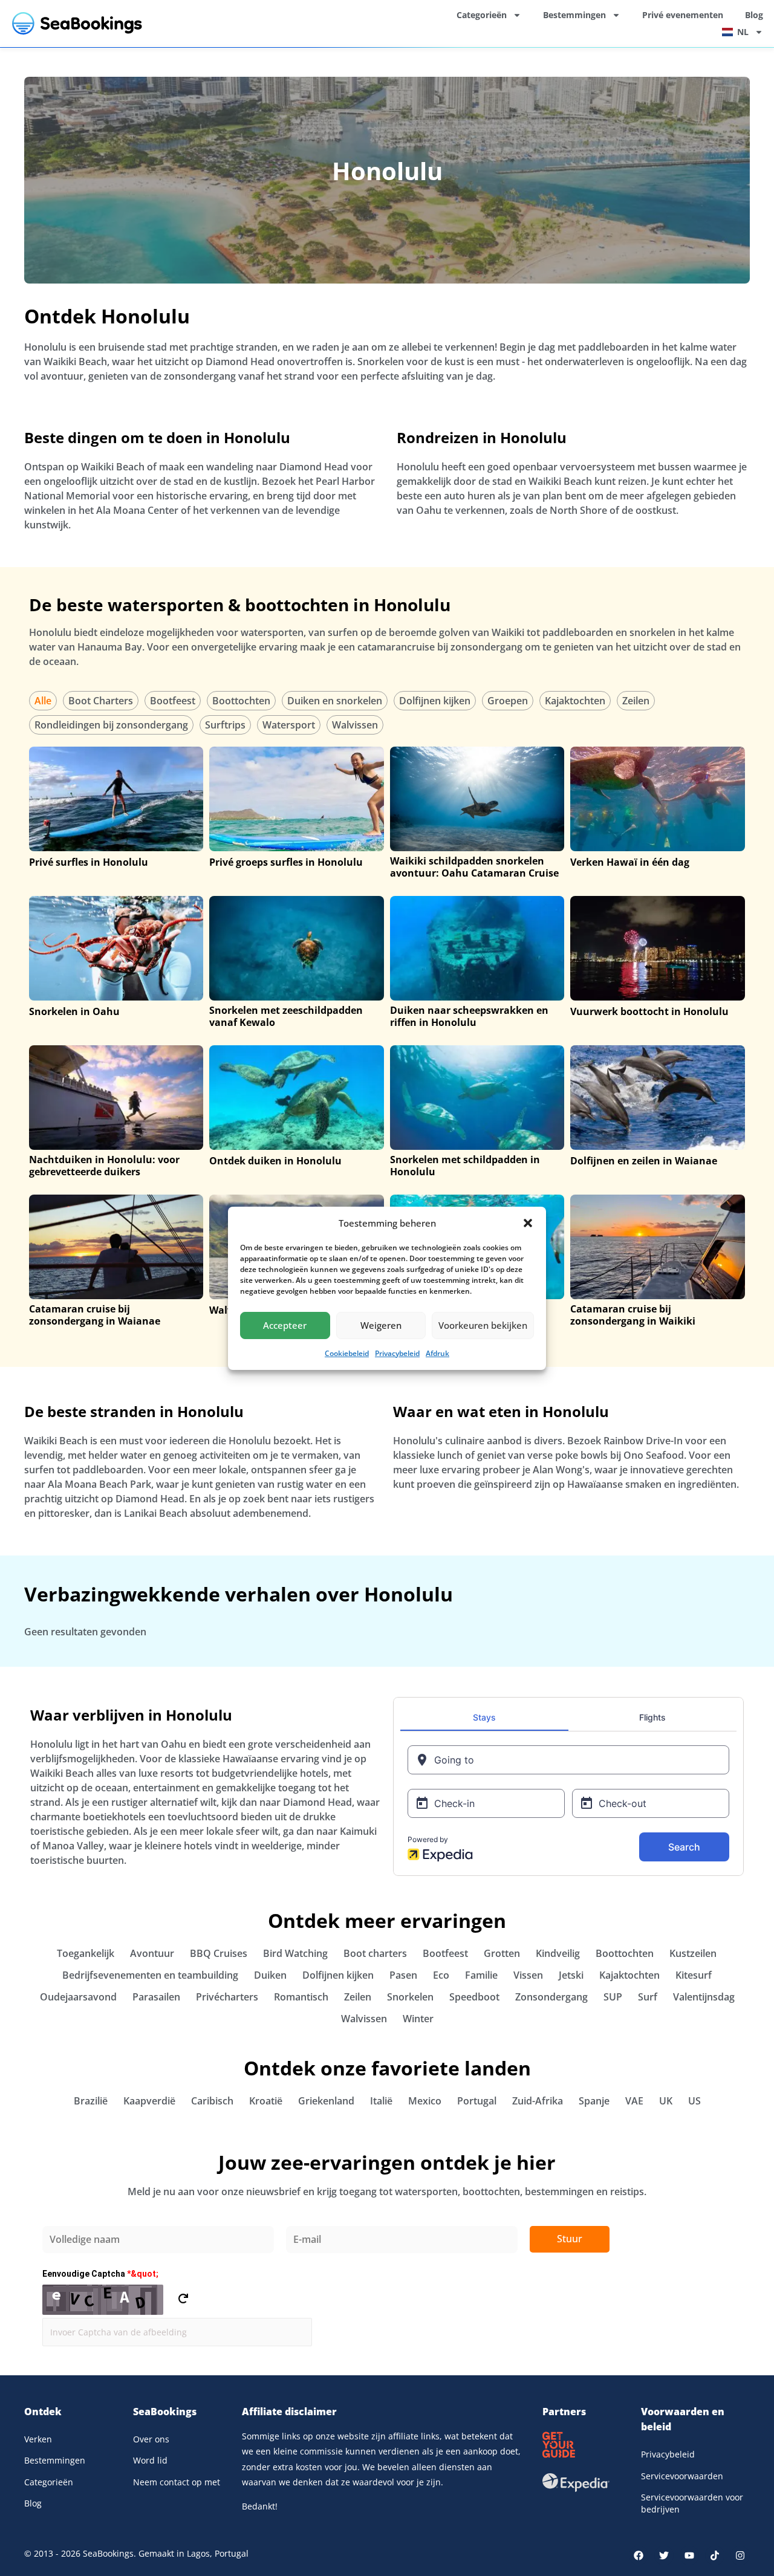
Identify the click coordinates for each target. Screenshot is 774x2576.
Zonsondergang (551, 1997)
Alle (43, 701)
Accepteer (285, 1325)
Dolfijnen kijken (435, 701)
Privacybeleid (397, 1353)
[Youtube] (689, 2555)
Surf (648, 1997)
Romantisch (301, 1997)
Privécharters (227, 1997)
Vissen (528, 1975)
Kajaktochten (575, 701)
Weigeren (381, 1325)
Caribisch (212, 2101)
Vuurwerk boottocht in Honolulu (649, 1011)
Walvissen (355, 725)
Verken (38, 2439)
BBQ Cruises (219, 1953)
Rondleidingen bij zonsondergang (111, 725)
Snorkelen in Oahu (74, 1011)
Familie (481, 1975)
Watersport (289, 725)
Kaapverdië (149, 2101)
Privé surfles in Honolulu (89, 862)
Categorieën (482, 15)
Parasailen (156, 1997)
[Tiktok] (715, 2555)
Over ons (151, 2439)
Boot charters (375, 1953)
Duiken (270, 1975)
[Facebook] (639, 2555)
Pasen (403, 1975)
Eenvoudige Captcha (100, 2274)
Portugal (477, 2101)
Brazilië (91, 2101)
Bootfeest (173, 701)
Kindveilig (558, 1953)
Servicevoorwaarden (682, 2476)
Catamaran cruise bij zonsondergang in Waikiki (633, 1315)
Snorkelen (410, 1997)
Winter (418, 2019)
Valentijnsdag (704, 1997)
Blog (754, 15)
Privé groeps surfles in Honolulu (286, 862)
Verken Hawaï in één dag (630, 862)
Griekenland (326, 2101)
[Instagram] (740, 2555)
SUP (613, 1997)
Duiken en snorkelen (335, 701)
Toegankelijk (86, 1953)
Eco (441, 1975)
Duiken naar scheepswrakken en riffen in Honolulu (469, 1016)
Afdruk (437, 1353)
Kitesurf (694, 1975)
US (694, 2101)
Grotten (502, 1953)
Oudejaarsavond (78, 1997)
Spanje (594, 2101)
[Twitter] (664, 2555)
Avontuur (152, 1953)
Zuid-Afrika (538, 2101)
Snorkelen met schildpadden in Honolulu (465, 1166)
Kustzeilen (693, 1953)
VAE (634, 2101)
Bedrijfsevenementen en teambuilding (150, 1975)
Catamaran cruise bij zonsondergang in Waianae (95, 1315)
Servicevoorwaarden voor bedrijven (692, 2503)
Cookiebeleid (347, 1353)
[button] (528, 1223)
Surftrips (225, 725)
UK (666, 2101)
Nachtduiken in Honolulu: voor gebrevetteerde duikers (104, 1166)
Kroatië (266, 2101)
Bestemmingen (574, 15)
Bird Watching (295, 1953)
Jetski (571, 1975)
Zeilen (636, 701)
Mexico (425, 2101)
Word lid (150, 2460)
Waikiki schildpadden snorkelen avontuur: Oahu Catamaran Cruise (474, 867)
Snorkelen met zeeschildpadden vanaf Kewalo (286, 1016)
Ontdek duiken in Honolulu (275, 1161)
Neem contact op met (177, 2482)
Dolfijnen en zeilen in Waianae (644, 1161)
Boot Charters (101, 701)
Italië (381, 2101)
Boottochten (241, 701)
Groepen (508, 701)
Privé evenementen (683, 15)
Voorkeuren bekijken (483, 1325)
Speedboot (474, 1997)
